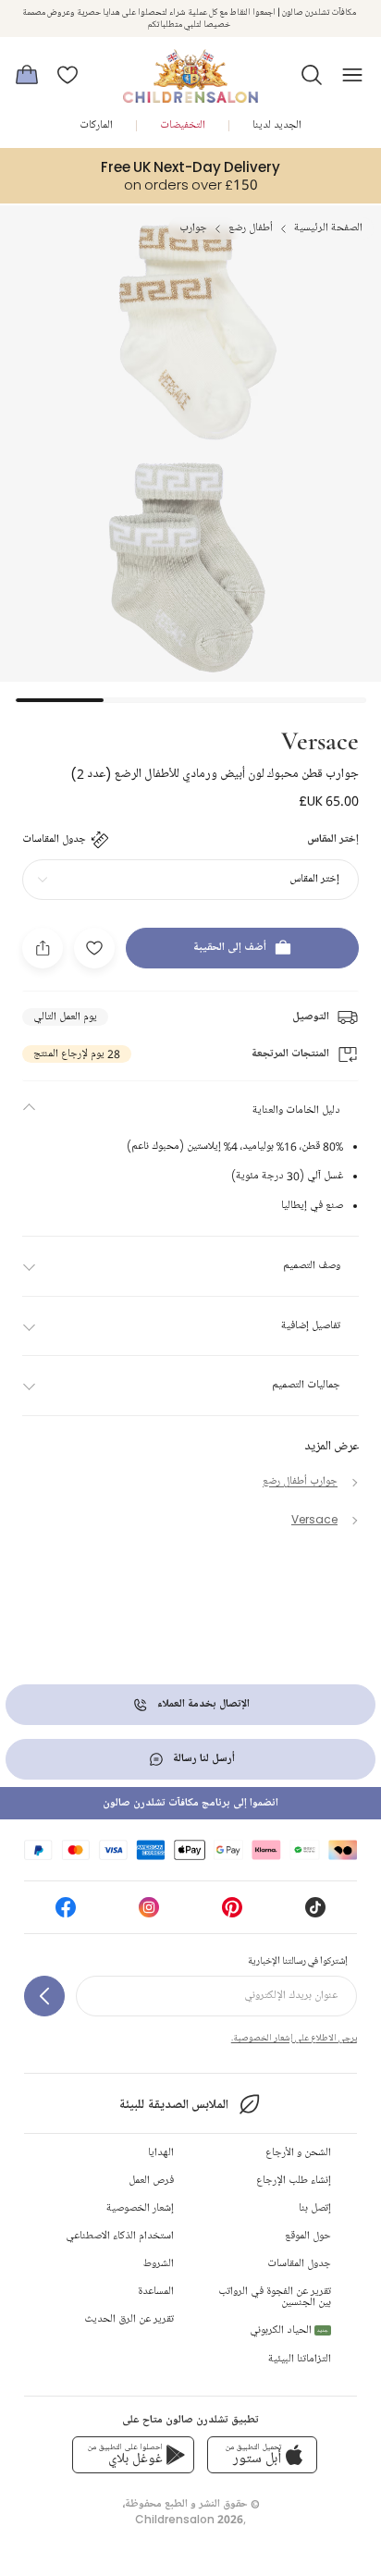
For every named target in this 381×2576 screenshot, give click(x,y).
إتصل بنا (315, 2208)
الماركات (96, 125)
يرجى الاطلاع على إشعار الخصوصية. (294, 2038)
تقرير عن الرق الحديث (129, 2319)
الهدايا (161, 2153)
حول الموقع (308, 2236)
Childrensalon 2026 (189, 2519)
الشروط (159, 2264)
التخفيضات (183, 125)
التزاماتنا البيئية (300, 2359)
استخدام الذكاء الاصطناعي (120, 2236)
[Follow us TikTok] (315, 1913)
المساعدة (156, 2292)
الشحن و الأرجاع (298, 2153)
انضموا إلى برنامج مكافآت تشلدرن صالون (190, 1803)
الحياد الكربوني (289, 2330)
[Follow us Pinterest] (232, 1913)
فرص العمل (151, 2181)
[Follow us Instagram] (149, 1913)
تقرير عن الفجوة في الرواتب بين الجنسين (275, 2297)
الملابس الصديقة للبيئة (173, 2105)
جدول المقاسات (299, 2264)
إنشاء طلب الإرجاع (294, 2181)
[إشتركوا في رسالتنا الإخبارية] (44, 1996)
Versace (320, 739)
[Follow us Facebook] (66, 1913)
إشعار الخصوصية (140, 2208)
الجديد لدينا (277, 125)
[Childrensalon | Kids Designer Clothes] (190, 69)
